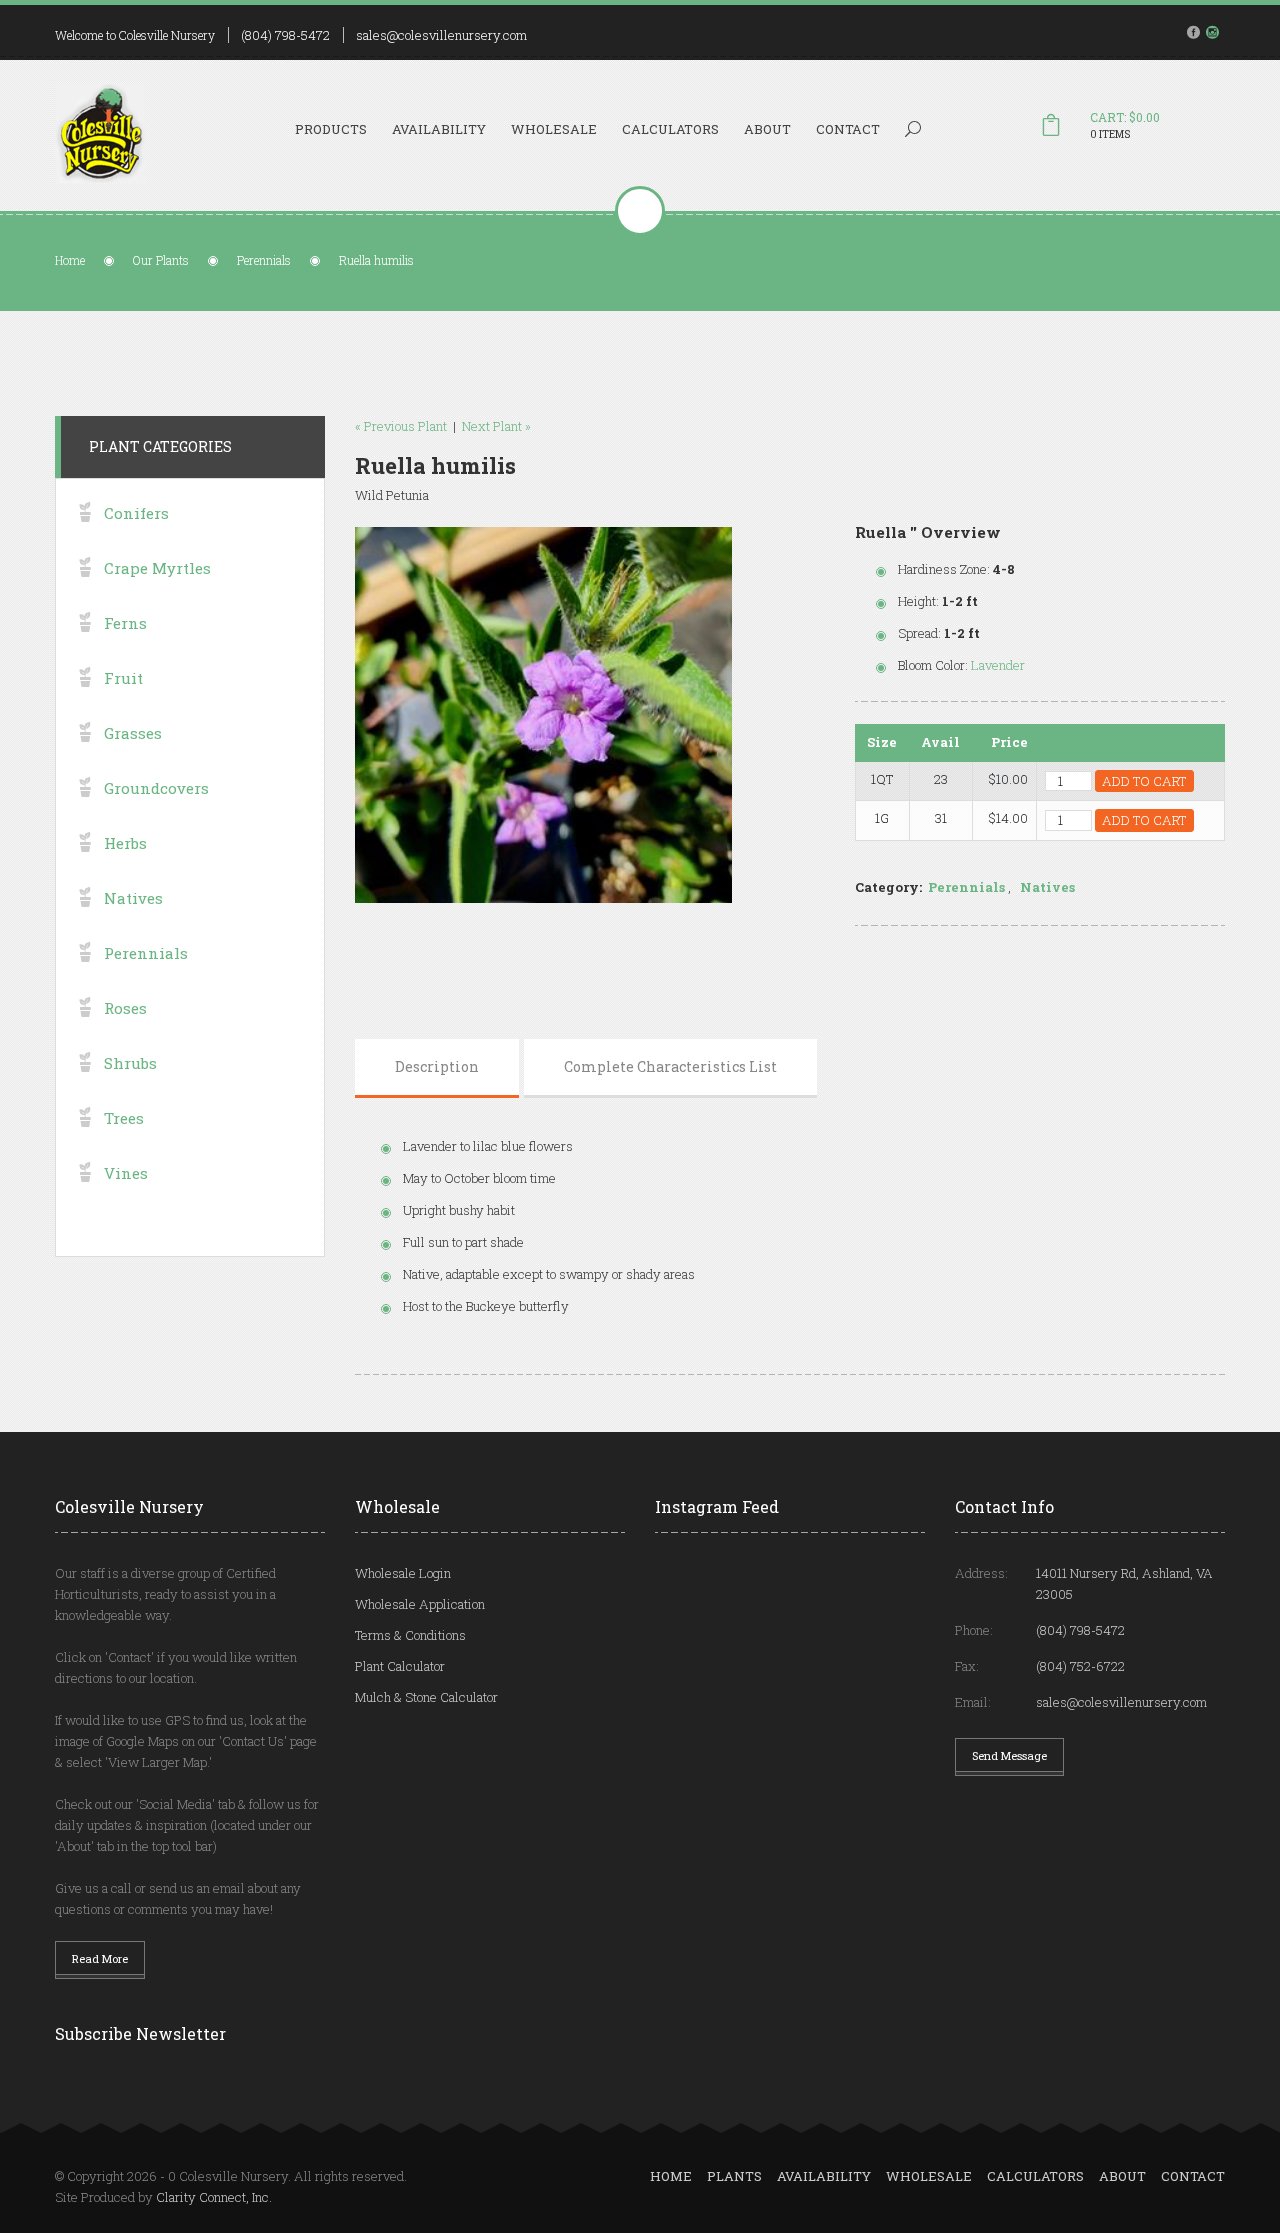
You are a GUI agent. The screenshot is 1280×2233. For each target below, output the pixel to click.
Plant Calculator (400, 1666)
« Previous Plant (401, 426)
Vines (126, 1173)
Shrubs (130, 1063)
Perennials (264, 260)
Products (331, 129)
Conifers (136, 513)
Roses (125, 1008)
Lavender (998, 665)
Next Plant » (496, 426)
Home (70, 260)
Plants (734, 2176)
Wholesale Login (403, 1573)
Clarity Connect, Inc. (214, 2197)
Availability (439, 129)
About (767, 129)
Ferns (125, 623)
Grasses (133, 733)
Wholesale (554, 129)
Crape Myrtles (157, 568)
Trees (124, 1118)
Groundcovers (156, 788)
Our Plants (161, 260)
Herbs (125, 843)
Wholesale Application (420, 1604)
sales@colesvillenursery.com (441, 35)
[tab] (437, 1067)
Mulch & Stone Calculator (426, 1697)
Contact (848, 129)
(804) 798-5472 (285, 35)
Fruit (123, 678)
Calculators (670, 129)
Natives (1047, 887)
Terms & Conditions (410, 1635)
